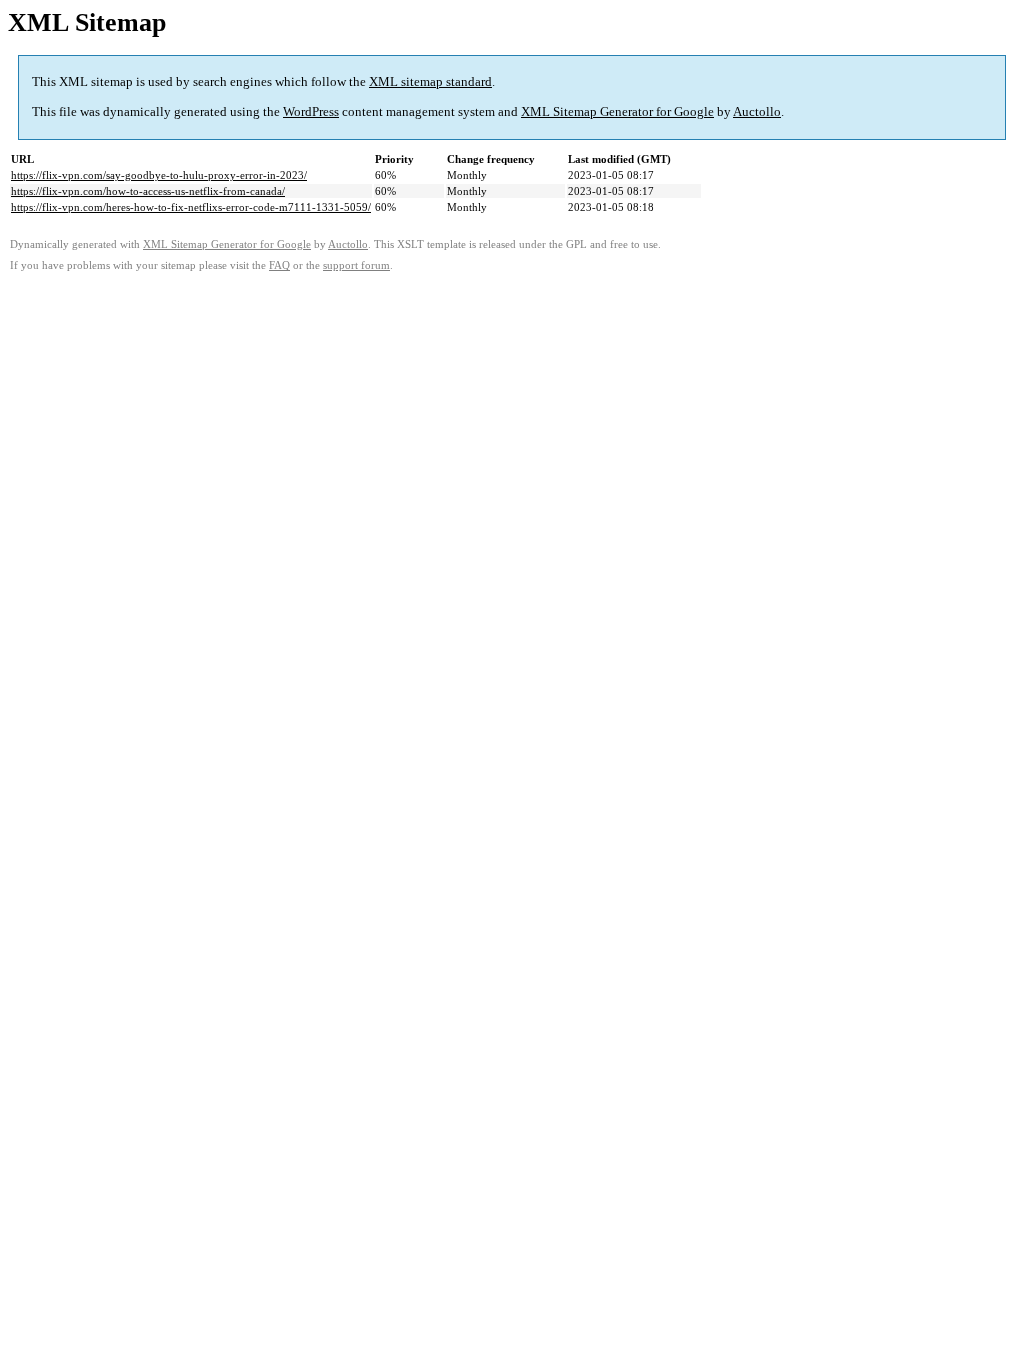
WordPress (311, 111)
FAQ (279, 265)
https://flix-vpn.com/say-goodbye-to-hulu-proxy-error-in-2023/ (159, 175)
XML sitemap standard (430, 81)
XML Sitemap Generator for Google (617, 111)
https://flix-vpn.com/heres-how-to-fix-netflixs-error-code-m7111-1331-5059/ (191, 207)
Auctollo (757, 111)
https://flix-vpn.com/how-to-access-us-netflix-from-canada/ (148, 191)
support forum (356, 265)
